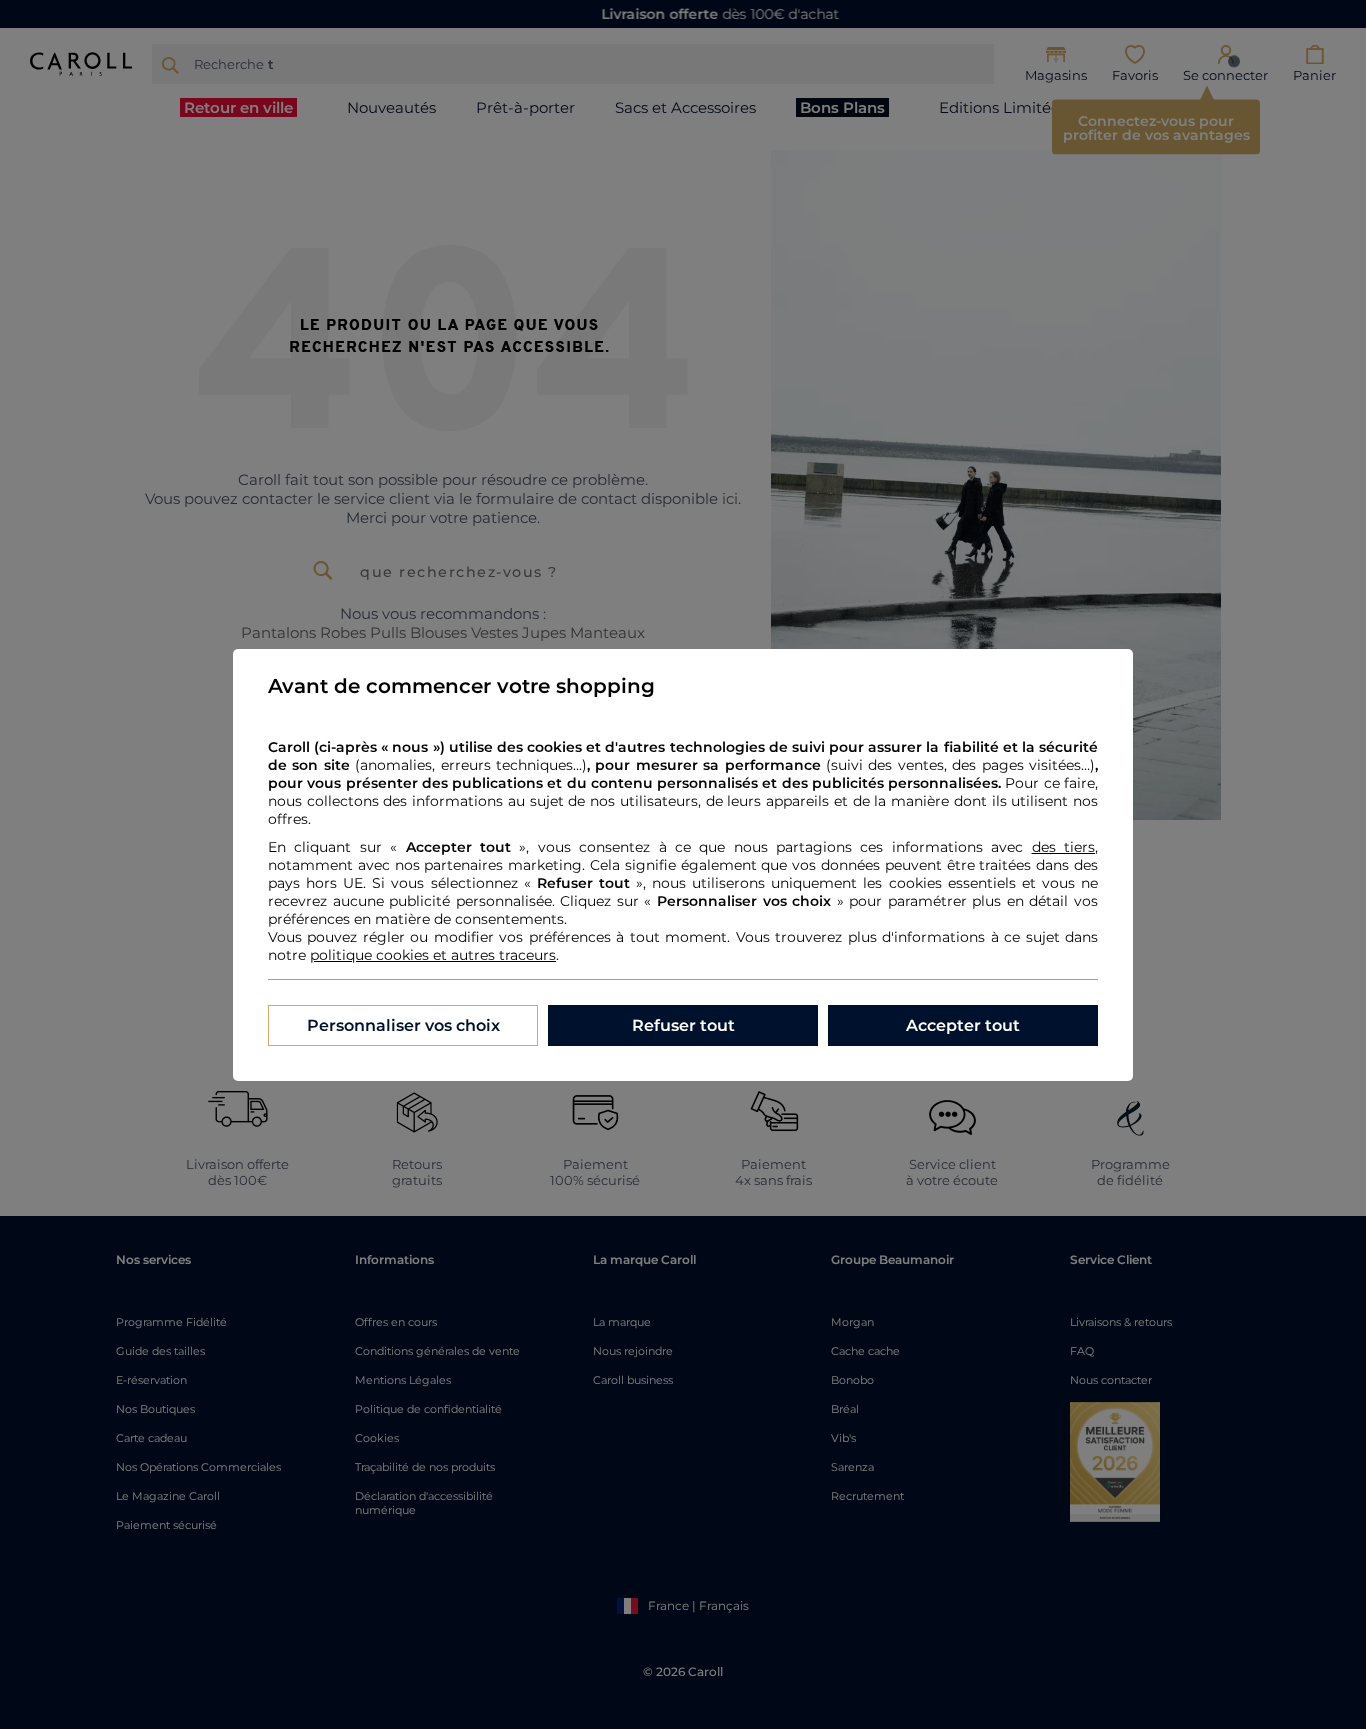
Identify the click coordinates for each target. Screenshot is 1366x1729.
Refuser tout (683, 1025)
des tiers (1063, 847)
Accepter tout (963, 1025)
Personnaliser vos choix (403, 1025)
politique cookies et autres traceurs (433, 955)
